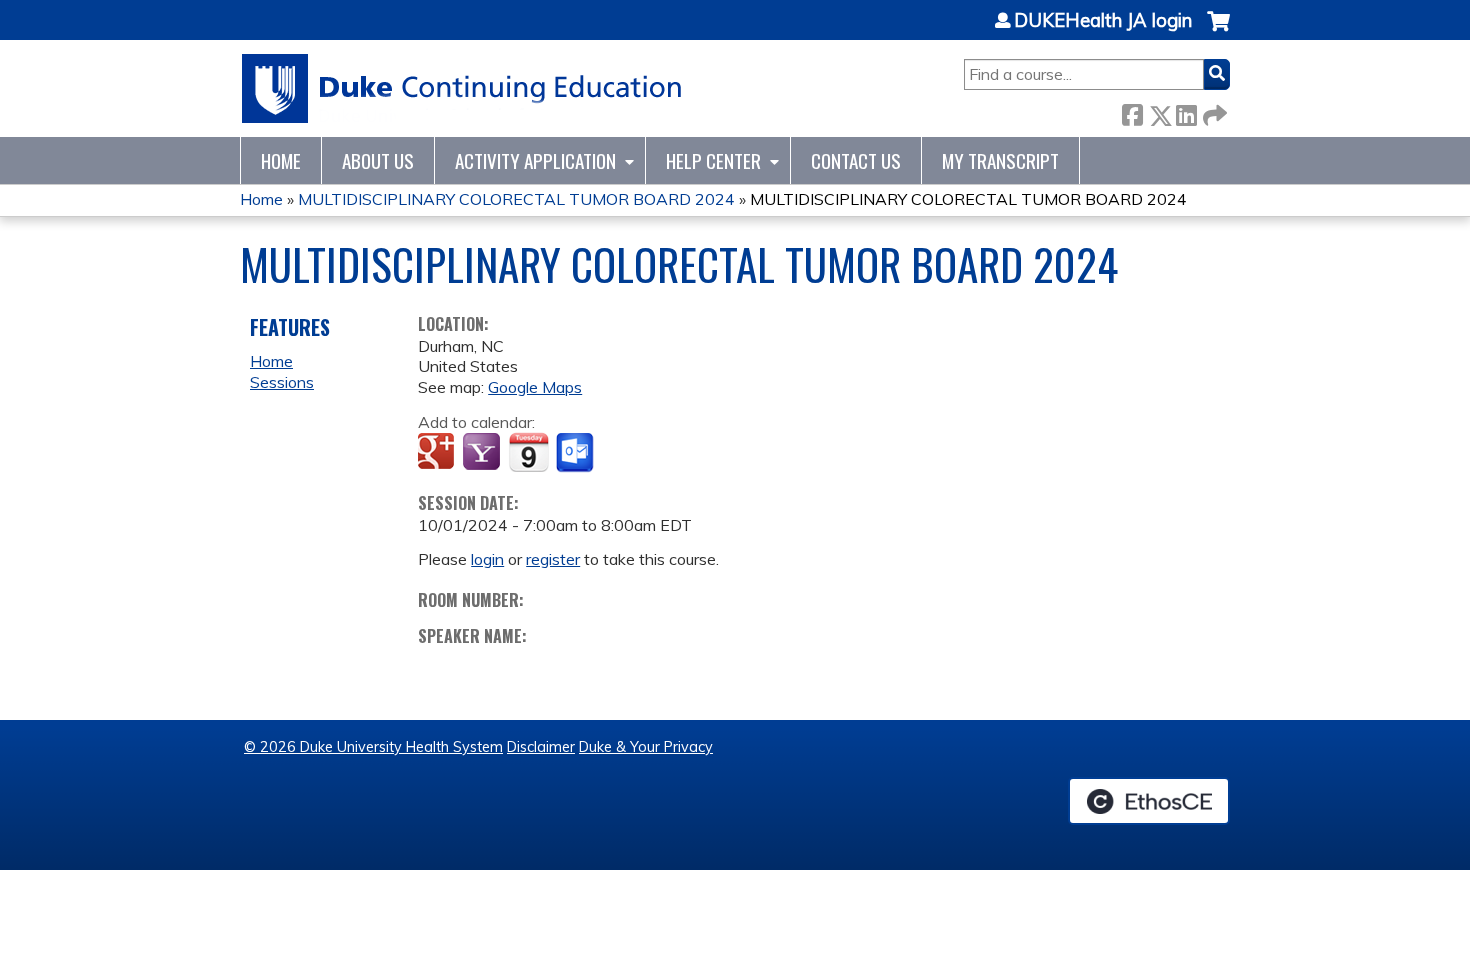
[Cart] (1218, 31)
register (553, 559)
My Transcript (1000, 160)
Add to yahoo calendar (483, 453)
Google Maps (535, 387)
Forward (1213, 111)
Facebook (1132, 111)
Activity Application (535, 160)
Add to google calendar (438, 453)
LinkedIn (1186, 111)
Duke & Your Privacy (646, 747)
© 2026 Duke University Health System (373, 747)
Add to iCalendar (528, 452)
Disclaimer (541, 747)
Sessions (282, 382)
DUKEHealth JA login (1103, 21)
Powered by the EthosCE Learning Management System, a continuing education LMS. (1149, 801)
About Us (378, 160)
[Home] (462, 88)
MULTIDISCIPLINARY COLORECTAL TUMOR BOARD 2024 (516, 199)
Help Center (713, 160)
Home (281, 160)
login (487, 559)
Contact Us (856, 160)
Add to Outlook (576, 453)
